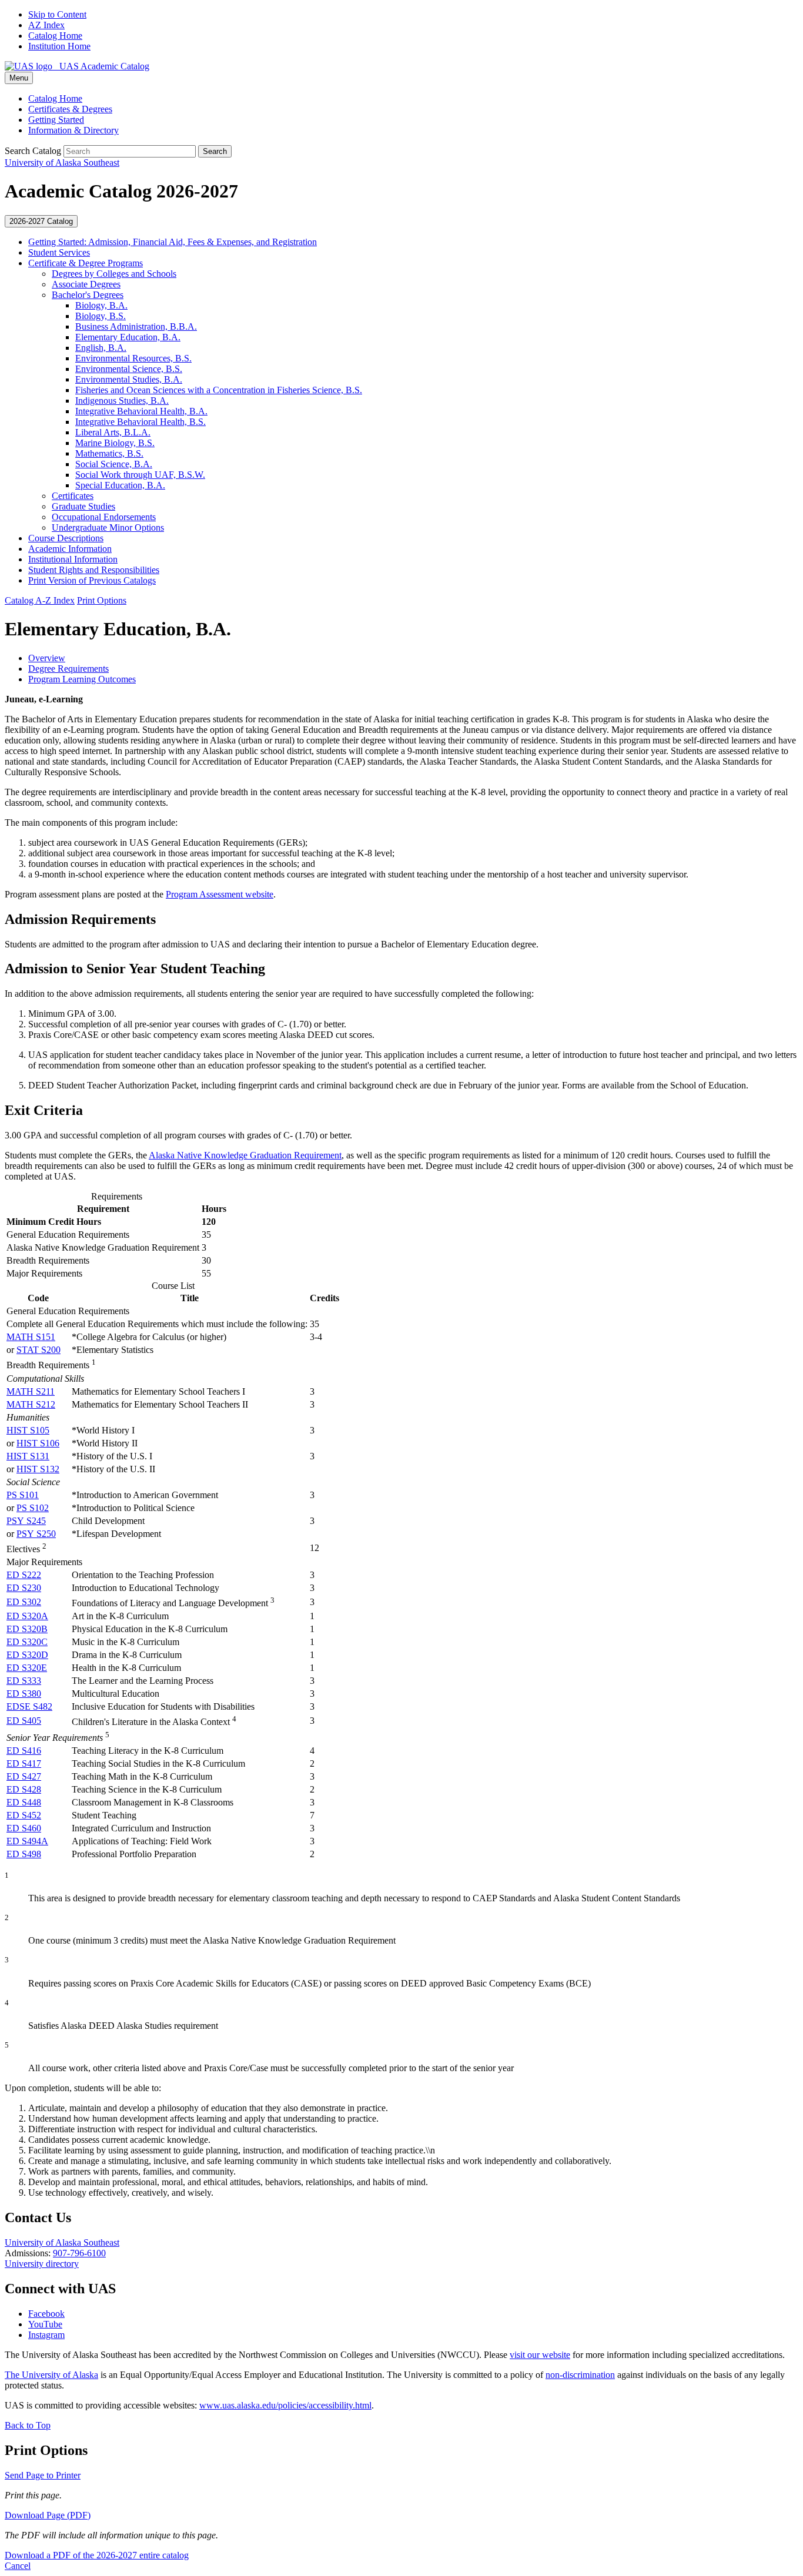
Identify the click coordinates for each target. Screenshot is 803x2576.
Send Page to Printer (43, 2475)
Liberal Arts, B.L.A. (113, 432)
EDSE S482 (29, 1706)
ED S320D (27, 1655)
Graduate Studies (83, 506)
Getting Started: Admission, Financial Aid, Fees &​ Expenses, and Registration (173, 242)
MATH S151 (31, 1337)
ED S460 (24, 1828)
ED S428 (24, 1789)
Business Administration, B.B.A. (136, 326)
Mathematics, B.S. (109, 453)
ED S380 (24, 1694)
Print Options (102, 600)
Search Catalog (33, 151)
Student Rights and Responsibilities (94, 570)
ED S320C (27, 1642)
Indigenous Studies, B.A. (122, 401)
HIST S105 (28, 1430)
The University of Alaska (51, 2375)
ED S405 (24, 1721)
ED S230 (24, 1588)
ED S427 (24, 1776)
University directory (42, 2264)
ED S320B (27, 1629)
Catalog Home (55, 36)
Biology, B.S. (101, 316)
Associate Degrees (86, 284)
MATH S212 (31, 1404)
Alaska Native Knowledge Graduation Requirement (245, 1155)
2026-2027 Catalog (41, 221)
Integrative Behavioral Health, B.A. (141, 411)
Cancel (18, 2566)
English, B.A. (101, 348)
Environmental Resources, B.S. (133, 358)
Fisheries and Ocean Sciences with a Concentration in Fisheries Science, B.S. (219, 390)
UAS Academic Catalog (101, 66)
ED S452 (24, 1815)
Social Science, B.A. (114, 464)
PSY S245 (26, 1521)
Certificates (73, 496)
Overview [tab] (47, 658)
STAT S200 (39, 1350)
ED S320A (27, 1616)
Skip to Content (57, 14)
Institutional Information (73, 559)
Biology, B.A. (101, 305)
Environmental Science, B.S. (129, 369)
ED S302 (24, 1602)
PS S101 (23, 1495)
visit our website (540, 2355)
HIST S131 (28, 1456)
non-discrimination (580, 2375)
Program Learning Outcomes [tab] (82, 679)
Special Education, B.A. (120, 485)
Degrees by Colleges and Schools (114, 274)
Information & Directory (73, 130)
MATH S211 (31, 1391)
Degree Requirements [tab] (68, 669)
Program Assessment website (220, 894)
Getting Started (56, 120)
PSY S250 (36, 1534)
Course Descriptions (66, 538)
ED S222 (24, 1575)
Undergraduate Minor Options (108, 527)
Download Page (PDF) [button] (48, 2515)
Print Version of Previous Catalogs (92, 580)
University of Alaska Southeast (62, 2242)
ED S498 (24, 1854)
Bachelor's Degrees (88, 295)
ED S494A (27, 1841)
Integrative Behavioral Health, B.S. (140, 422)
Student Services (59, 252)
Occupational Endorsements (104, 517)
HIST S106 (38, 1443)
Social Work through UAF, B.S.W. (140, 475)
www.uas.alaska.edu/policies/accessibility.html (285, 2405)
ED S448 (24, 1802)
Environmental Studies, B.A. (129, 379)
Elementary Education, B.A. (128, 337)
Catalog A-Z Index (40, 600)
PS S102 (33, 1508)
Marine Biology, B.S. (115, 443)
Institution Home (59, 46)
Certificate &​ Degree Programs (86, 263)
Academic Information (70, 549)
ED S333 (24, 1681)
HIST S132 (38, 1469)
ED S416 (24, 1751)
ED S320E (27, 1668)
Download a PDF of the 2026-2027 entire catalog (97, 2555)
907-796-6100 (79, 2253)
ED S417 (24, 1763)
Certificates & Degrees (70, 109)
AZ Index (46, 25)
